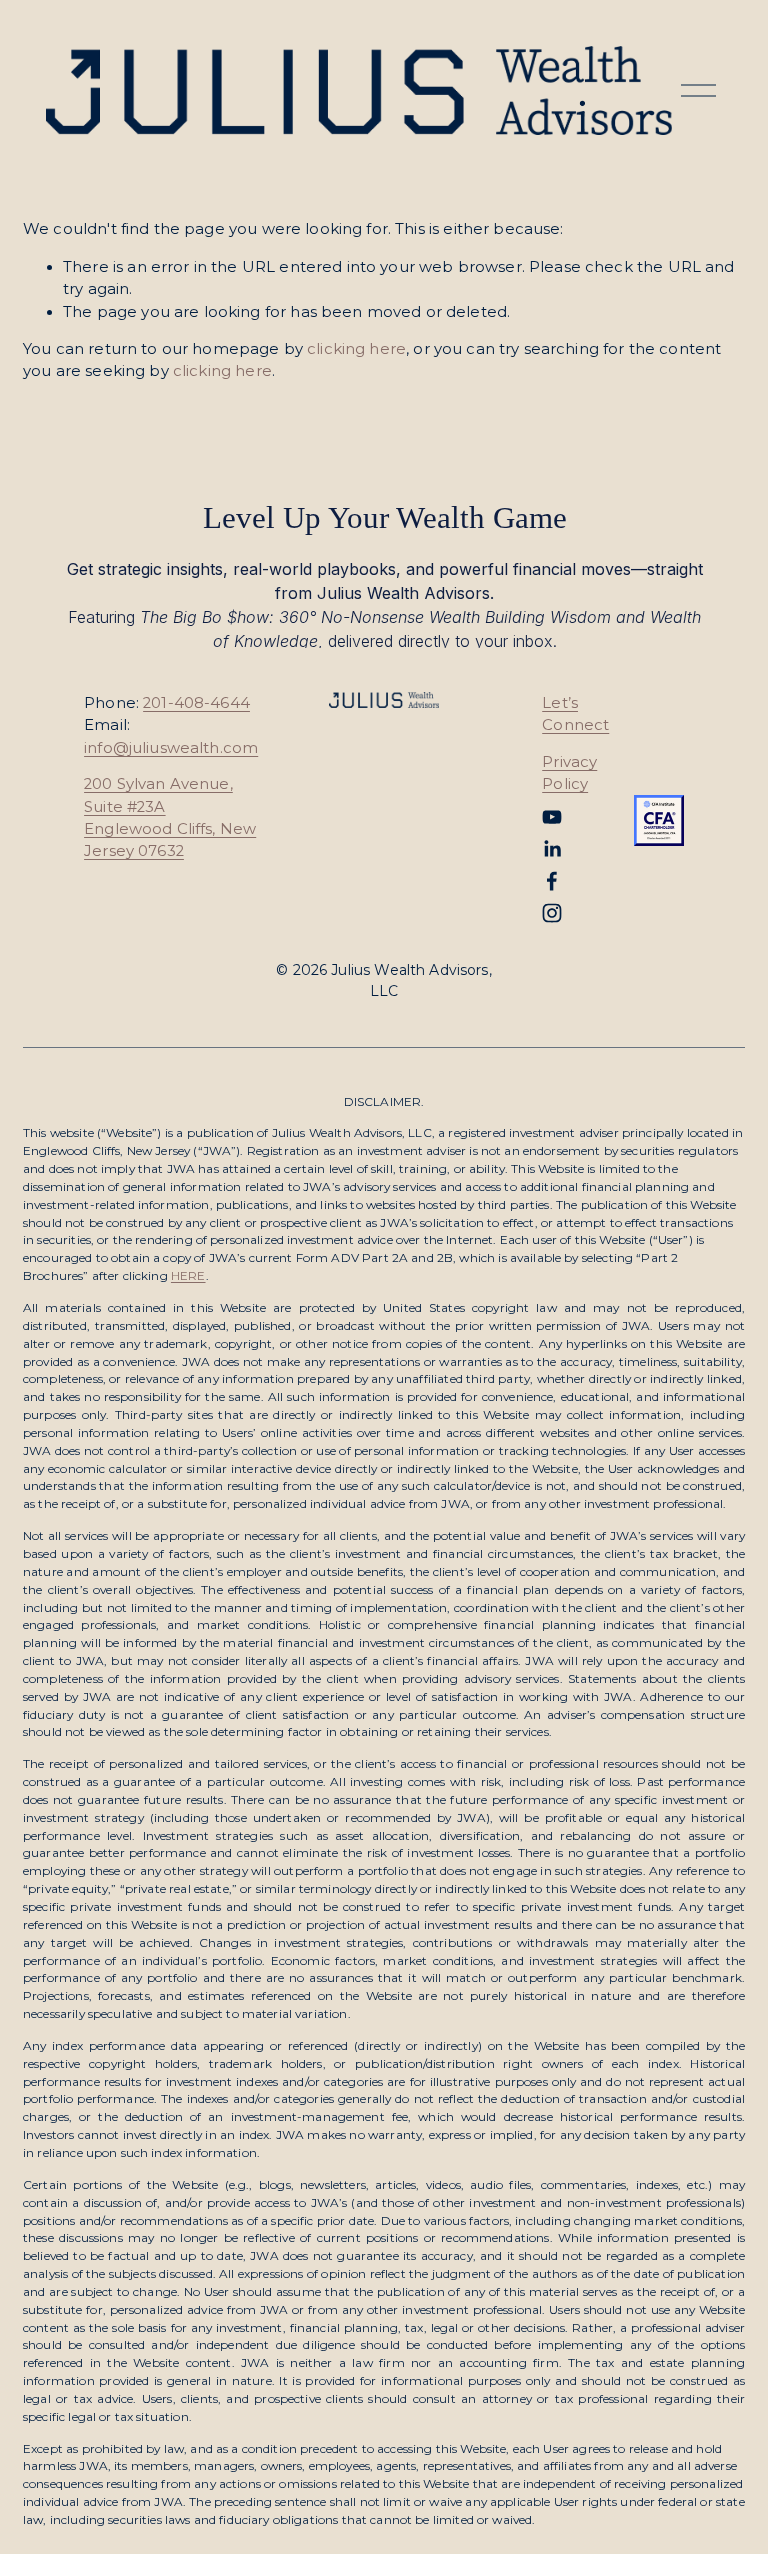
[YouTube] (552, 817)
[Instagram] (552, 913)
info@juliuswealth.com (171, 748)
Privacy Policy (569, 773)
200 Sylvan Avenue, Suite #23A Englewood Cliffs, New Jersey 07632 (170, 817)
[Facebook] (552, 881)
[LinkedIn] (552, 849)
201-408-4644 (196, 703)
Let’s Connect (575, 714)
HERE (188, 1275)
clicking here (356, 349)
